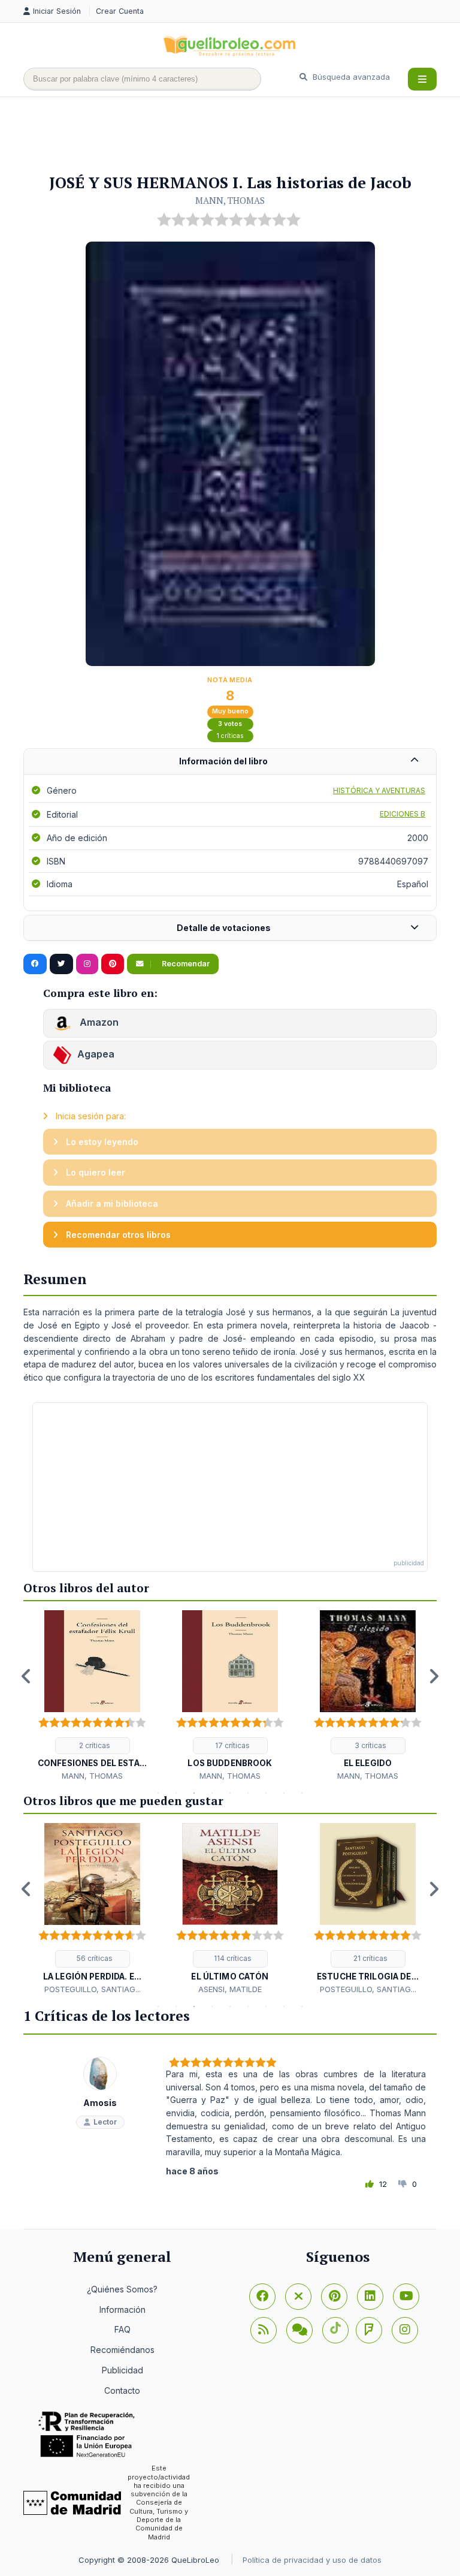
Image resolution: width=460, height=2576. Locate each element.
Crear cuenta (120, 11)
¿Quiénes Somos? (122, 2289)
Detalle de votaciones (224, 928)
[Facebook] (262, 2297)
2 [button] (176, 1793)
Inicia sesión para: (90, 1116)
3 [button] (194, 1793)
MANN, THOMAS (230, 200)
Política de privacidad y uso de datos (312, 2560)
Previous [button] (26, 1676)
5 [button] (230, 1793)
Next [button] (434, 1676)
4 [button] (212, 1793)
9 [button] (302, 1793)
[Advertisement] (241, 136)
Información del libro (223, 761)
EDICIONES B (402, 814)
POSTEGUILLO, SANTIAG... (93, 1989)
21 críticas (370, 1958)
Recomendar (185, 964)
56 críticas (94, 1958)
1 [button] (158, 1793)
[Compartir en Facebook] (35, 964)
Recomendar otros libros (117, 1235)
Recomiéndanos (122, 2350)
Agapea (96, 1054)
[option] (92, 1696)
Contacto (122, 2390)
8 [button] (284, 1793)
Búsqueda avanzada (350, 77)
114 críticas (232, 1958)
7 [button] (266, 1793)
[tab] (230, 762)
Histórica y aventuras (379, 790)
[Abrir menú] (422, 79)
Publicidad (122, 2370)
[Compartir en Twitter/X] (61, 964)
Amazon (98, 1022)
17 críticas (231, 1745)
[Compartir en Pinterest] (113, 964)
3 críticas (370, 1745)
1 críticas (230, 736)
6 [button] (248, 1793)
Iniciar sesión (58, 11)
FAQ (122, 2329)
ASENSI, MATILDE (230, 1989)
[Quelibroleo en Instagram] (87, 964)
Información (122, 2310)
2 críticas (94, 1745)
